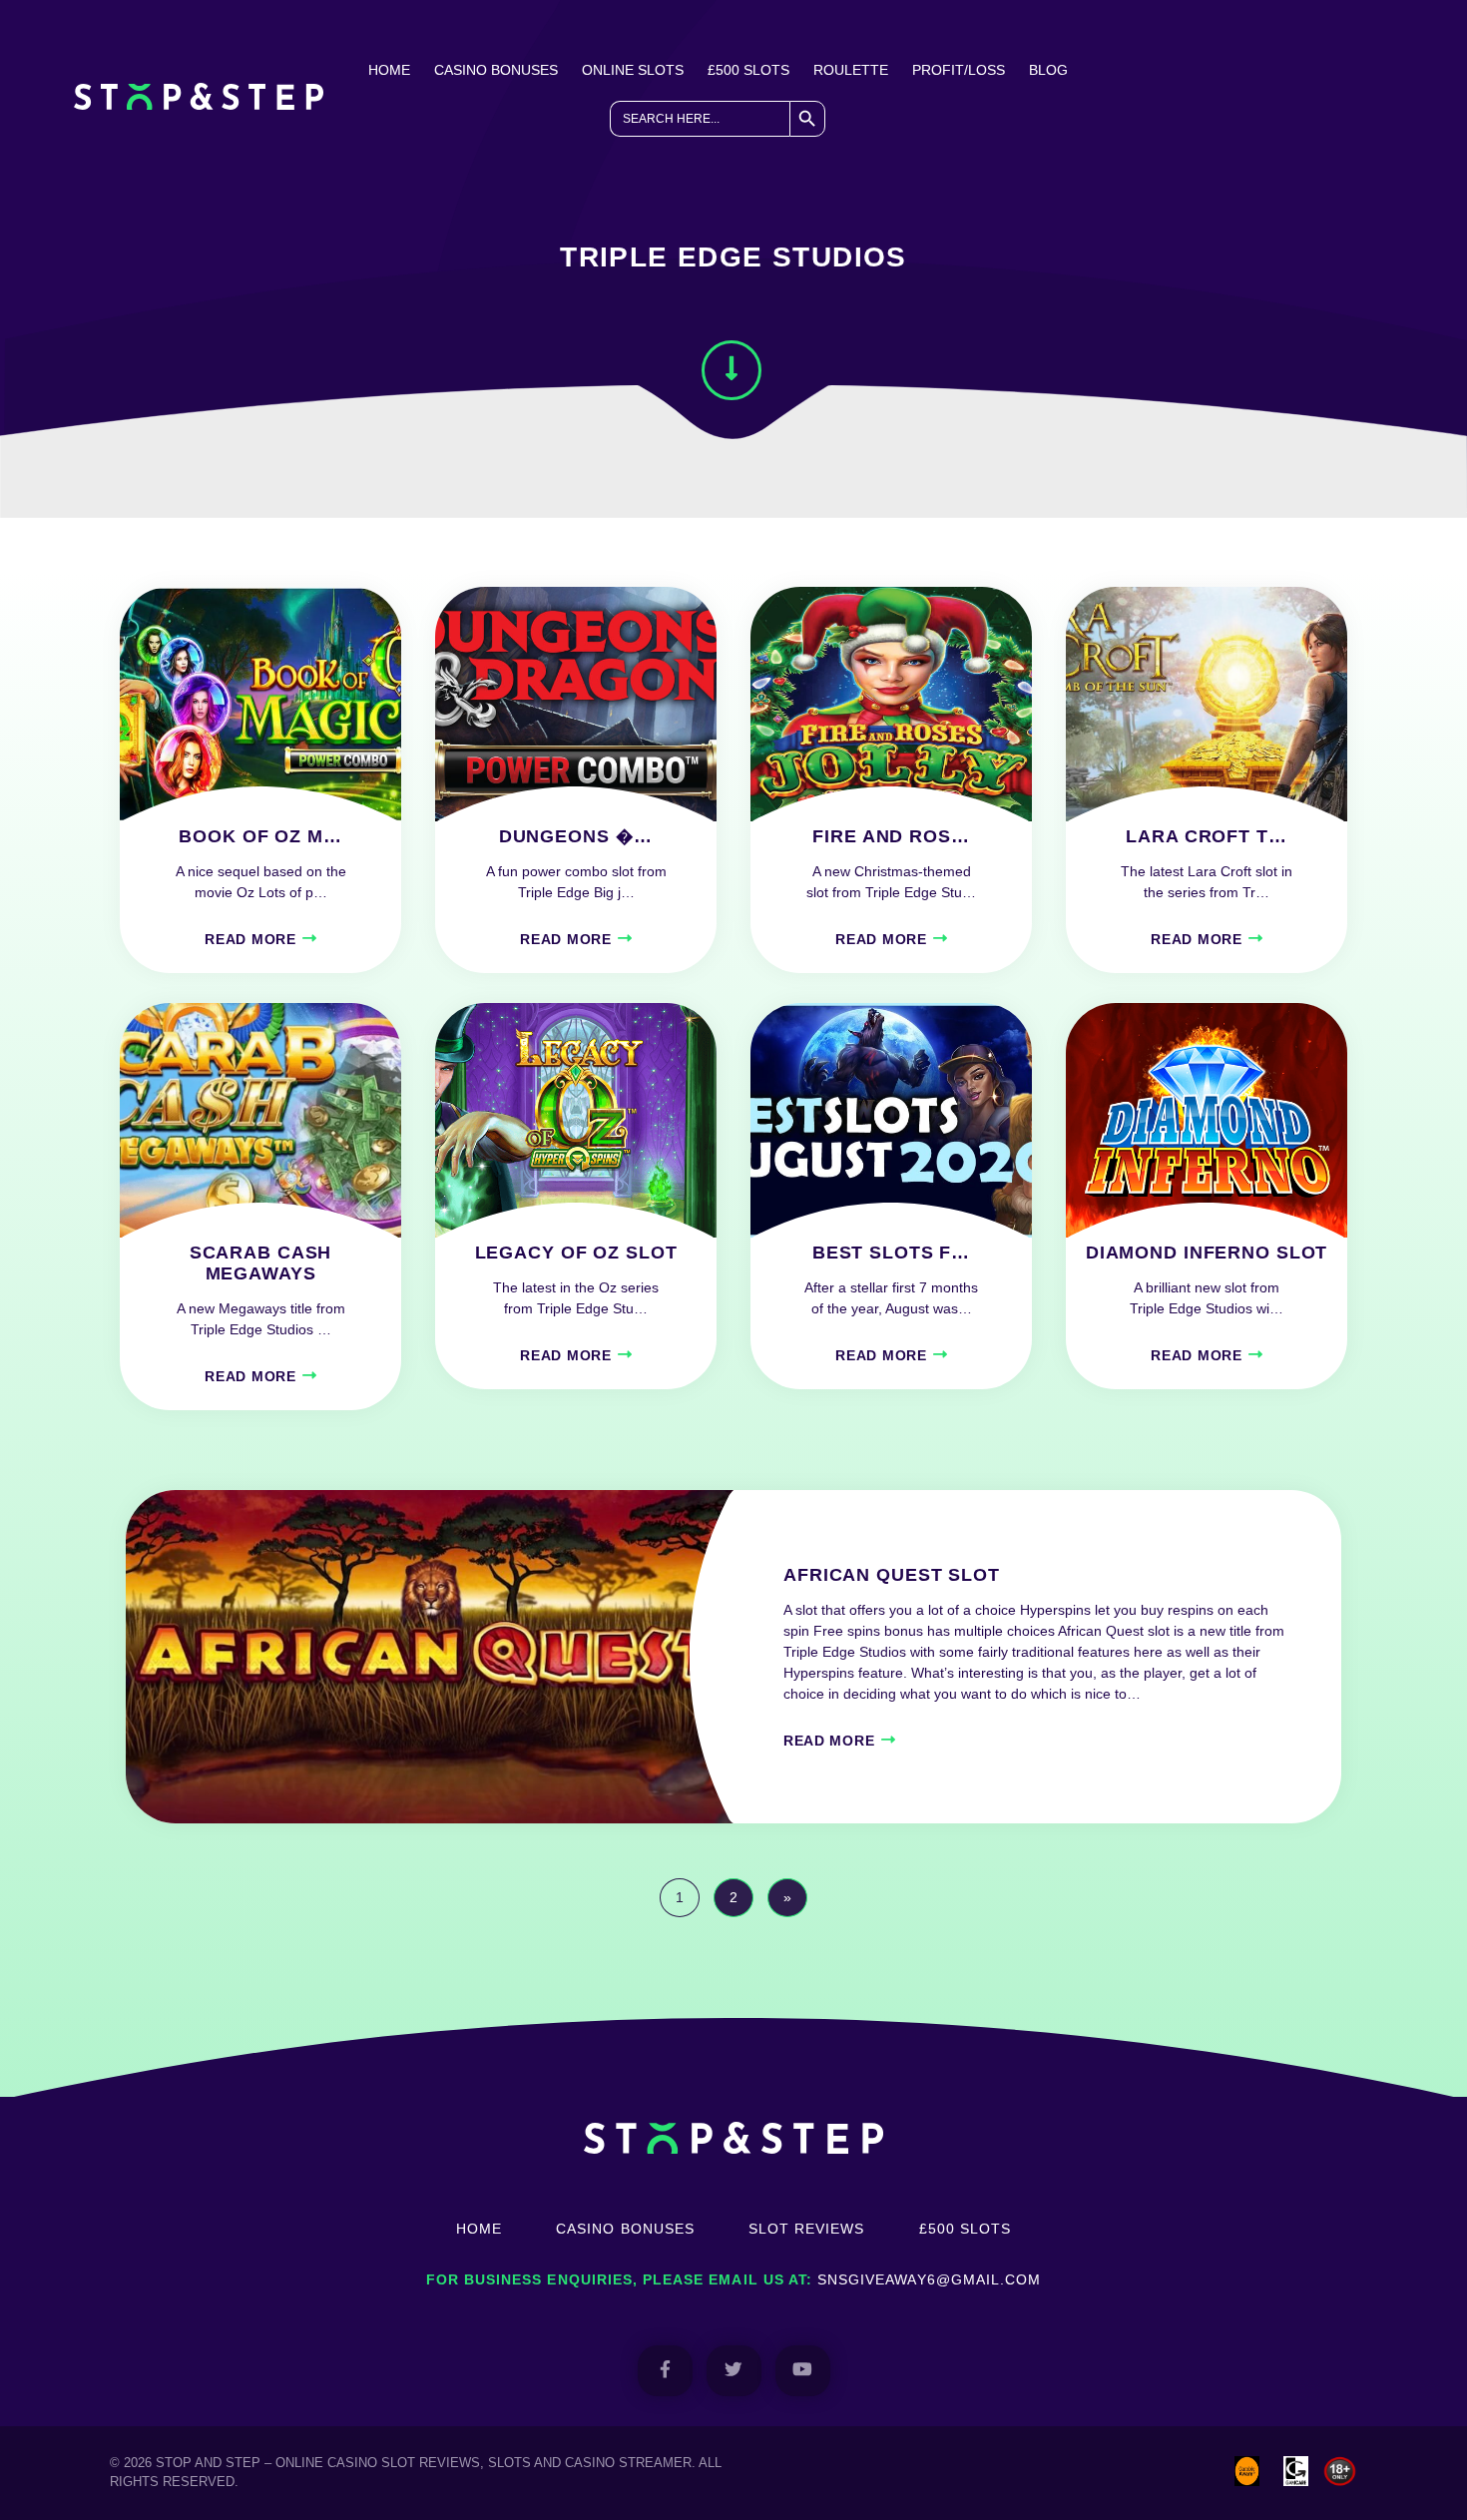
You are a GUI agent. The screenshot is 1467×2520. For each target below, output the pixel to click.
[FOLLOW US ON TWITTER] (734, 2371)
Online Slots (633, 70)
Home (389, 70)
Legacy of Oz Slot (576, 1253)
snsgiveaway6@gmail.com (929, 2279)
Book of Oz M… (260, 836)
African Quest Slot (892, 1575)
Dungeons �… (576, 836)
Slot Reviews (807, 2229)
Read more (250, 939)
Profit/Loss (959, 70)
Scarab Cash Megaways (261, 1263)
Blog (1048, 70)
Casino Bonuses (496, 70)
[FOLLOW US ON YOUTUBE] (803, 2371)
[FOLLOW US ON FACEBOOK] (665, 2371)
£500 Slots (748, 70)
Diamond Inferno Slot (1207, 1253)
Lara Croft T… (1206, 836)
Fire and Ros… (891, 836)
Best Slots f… (891, 1253)
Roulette (851, 70)
